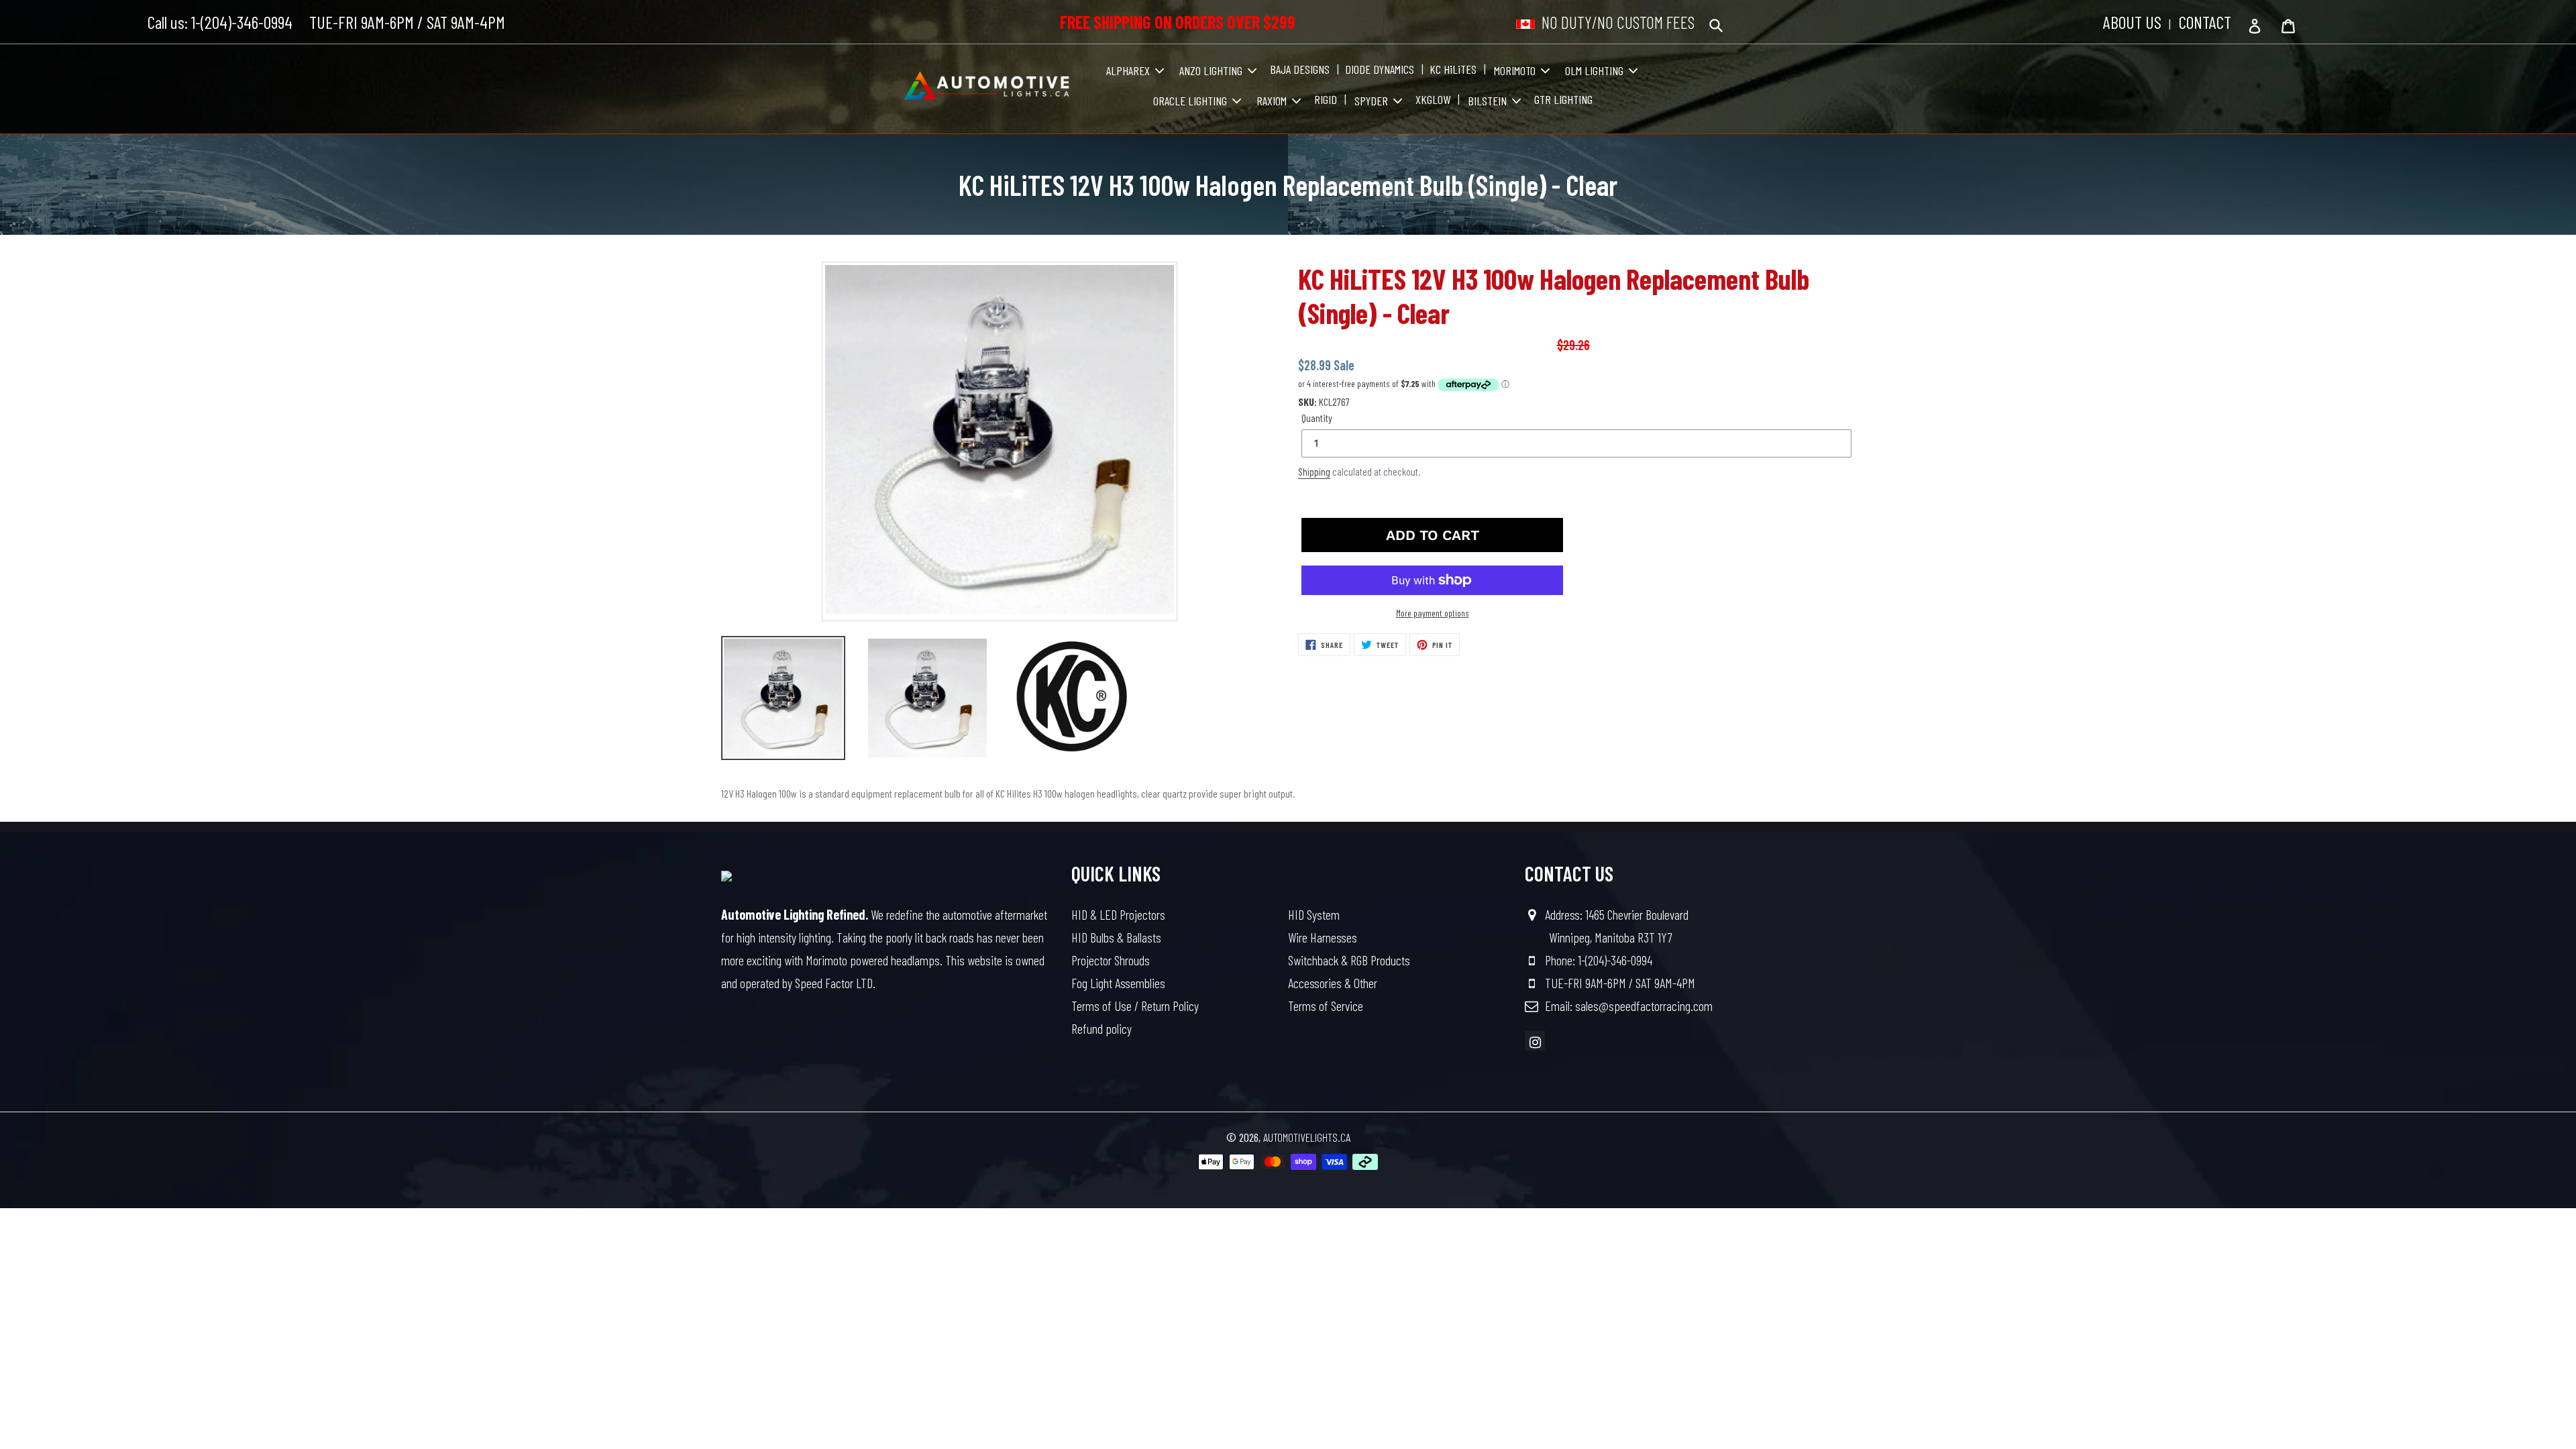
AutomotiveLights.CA (1307, 1137)
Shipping (1314, 472)
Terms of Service (1326, 1006)
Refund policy (1102, 1028)
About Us (2132, 22)
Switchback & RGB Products (1349, 960)
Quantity (1317, 418)
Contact (2205, 22)
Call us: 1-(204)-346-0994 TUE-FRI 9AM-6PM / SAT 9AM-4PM (326, 22)
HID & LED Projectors (1118, 914)
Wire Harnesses (1323, 937)
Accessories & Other (1333, 983)
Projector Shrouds (1111, 960)
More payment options (1433, 613)
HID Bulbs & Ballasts (1116, 937)
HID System (1314, 914)
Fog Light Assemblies (1118, 983)
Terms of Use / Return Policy (1135, 1006)
